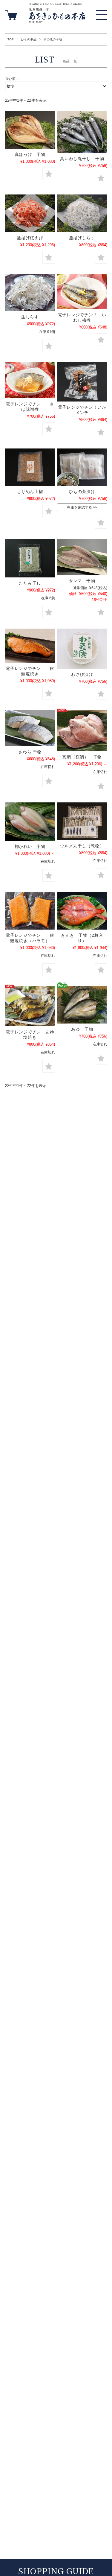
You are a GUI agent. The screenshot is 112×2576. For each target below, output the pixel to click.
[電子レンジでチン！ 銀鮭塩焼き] (30, 646)
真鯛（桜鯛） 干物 (82, 757)
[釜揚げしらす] (82, 213)
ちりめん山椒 (30, 492)
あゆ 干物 (82, 1029)
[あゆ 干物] (82, 1005)
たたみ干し (30, 583)
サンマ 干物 (82, 581)
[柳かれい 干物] (30, 822)
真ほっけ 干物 (30, 154)
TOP (11, 39)
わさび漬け (82, 674)
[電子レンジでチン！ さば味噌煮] (30, 380)
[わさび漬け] (82, 649)
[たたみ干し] (30, 558)
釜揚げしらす (82, 238)
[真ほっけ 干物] (30, 130)
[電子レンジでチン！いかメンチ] (82, 382)
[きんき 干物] (82, 911)
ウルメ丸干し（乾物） (82, 846)
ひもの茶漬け (82, 492)
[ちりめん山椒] (30, 467)
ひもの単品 (29, 39)
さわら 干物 (32, 752)
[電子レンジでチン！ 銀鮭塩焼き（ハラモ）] (30, 911)
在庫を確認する (79, 507)
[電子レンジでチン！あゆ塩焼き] (30, 1006)
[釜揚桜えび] (30, 213)
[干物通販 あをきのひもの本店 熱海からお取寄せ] (57, 21)
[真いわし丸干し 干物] (82, 132)
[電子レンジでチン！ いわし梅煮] (82, 291)
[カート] (12, 14)
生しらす (30, 317)
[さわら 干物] (30, 728)
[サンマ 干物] (82, 557)
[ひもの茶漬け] (82, 467)
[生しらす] (30, 292)
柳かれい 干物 (30, 846)
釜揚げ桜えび (30, 238)
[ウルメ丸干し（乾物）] (82, 821)
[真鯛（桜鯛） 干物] (82, 731)
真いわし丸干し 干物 (82, 159)
